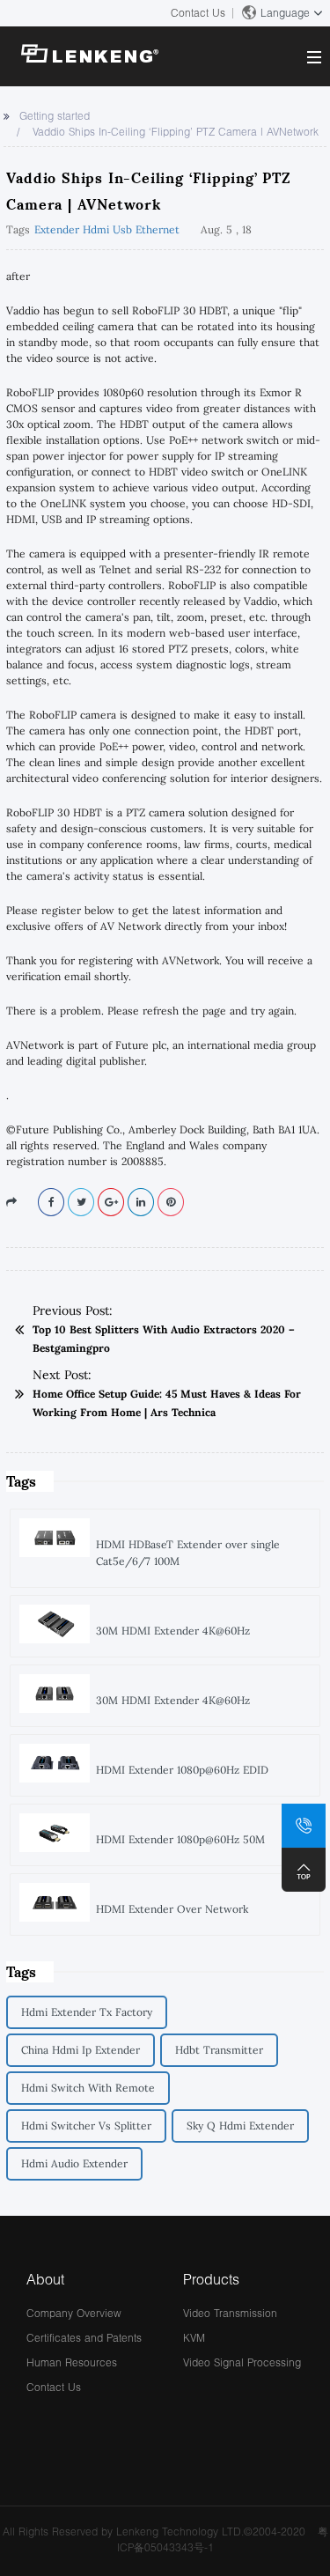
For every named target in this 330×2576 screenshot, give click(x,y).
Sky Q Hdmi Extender (240, 2126)
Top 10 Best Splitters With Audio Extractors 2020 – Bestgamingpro (164, 1339)
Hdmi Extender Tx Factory (87, 2012)
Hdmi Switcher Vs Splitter (86, 2126)
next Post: (62, 1375)
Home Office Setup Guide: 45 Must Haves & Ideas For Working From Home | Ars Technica (167, 1403)
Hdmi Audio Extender (74, 2163)
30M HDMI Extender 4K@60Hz (173, 1631)
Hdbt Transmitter (219, 2050)
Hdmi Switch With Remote (88, 2088)
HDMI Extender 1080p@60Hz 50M (180, 1839)
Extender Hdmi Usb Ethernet (107, 229)
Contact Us (198, 13)
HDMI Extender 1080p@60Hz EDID (182, 1770)
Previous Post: (73, 1310)
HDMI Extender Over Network (172, 1909)
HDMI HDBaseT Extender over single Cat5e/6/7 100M (188, 1553)
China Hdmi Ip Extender (81, 2050)
